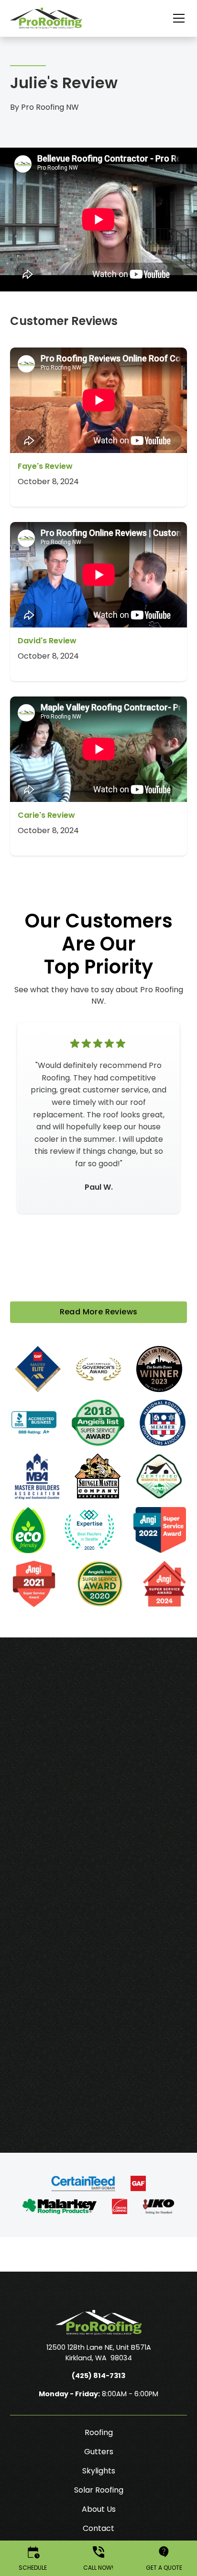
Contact (98, 2528)
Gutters (99, 2452)
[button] (173, 18)
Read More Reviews (99, 1312)
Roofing (99, 2432)
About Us (99, 2509)
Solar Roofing (99, 2490)
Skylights (99, 2471)
